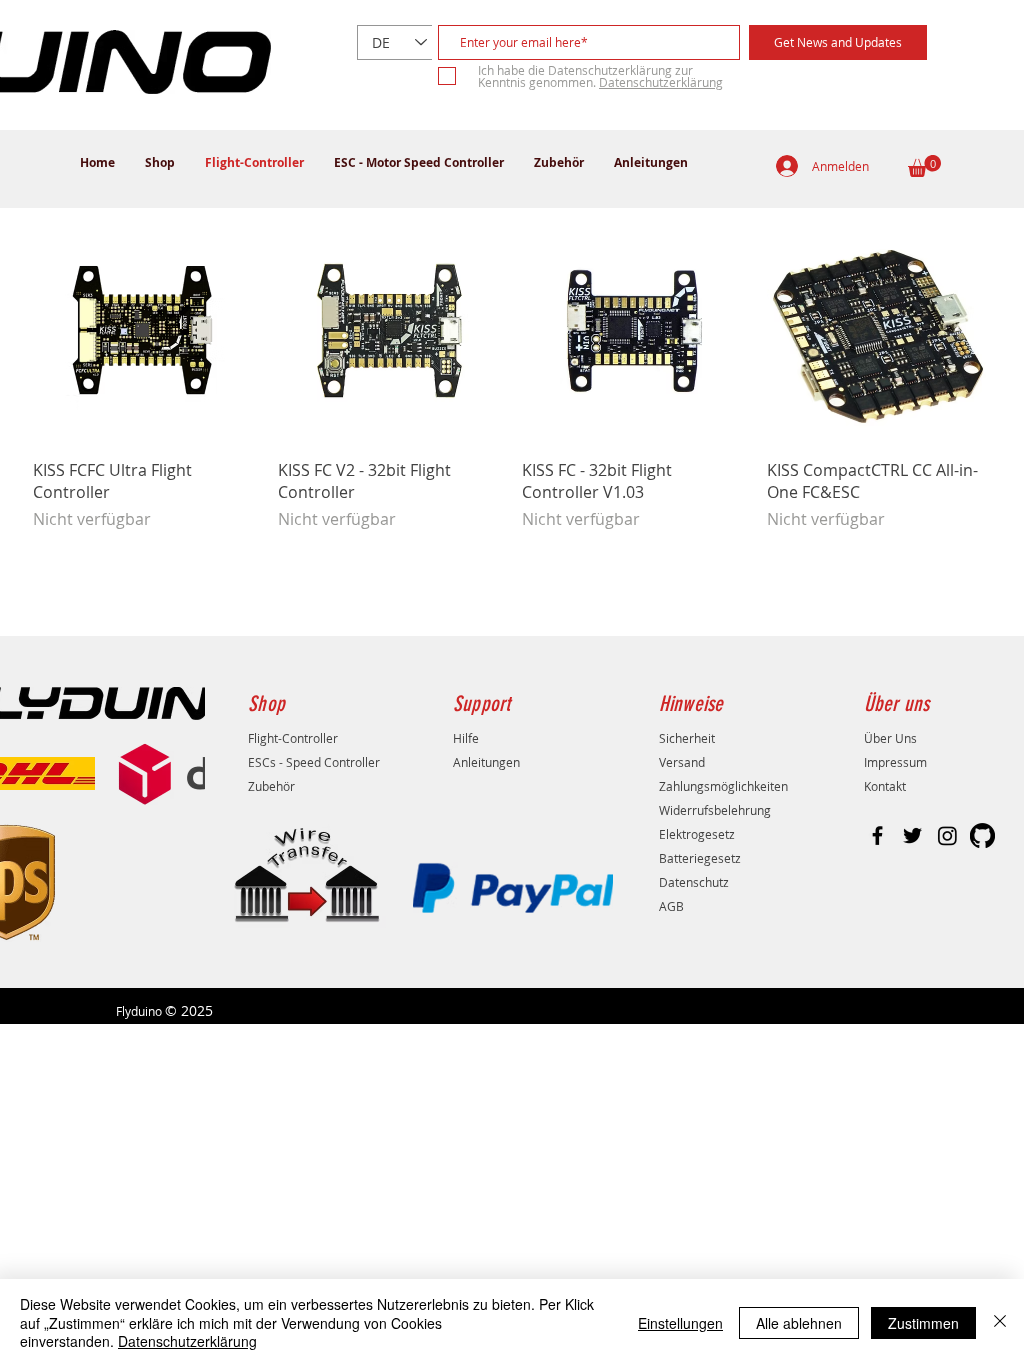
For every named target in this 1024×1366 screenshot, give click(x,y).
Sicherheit (687, 738)
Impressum (895, 762)
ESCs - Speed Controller (314, 762)
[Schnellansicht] (145, 330)
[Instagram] (947, 835)
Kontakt (885, 786)
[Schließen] (1000, 1322)
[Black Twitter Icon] (912, 835)
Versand (682, 762)
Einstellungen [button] (680, 1323)
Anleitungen (486, 762)
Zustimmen (923, 1323)
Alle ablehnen (799, 1323)
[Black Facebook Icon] (877, 835)
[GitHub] (982, 835)
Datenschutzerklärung (187, 1341)
